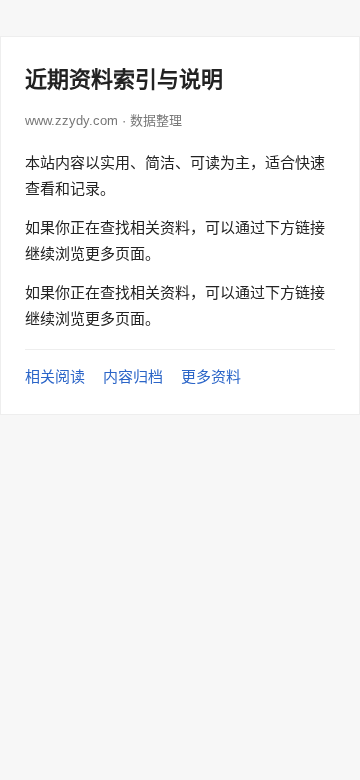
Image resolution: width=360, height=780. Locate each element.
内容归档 (133, 376)
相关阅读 (55, 376)
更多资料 (211, 376)
